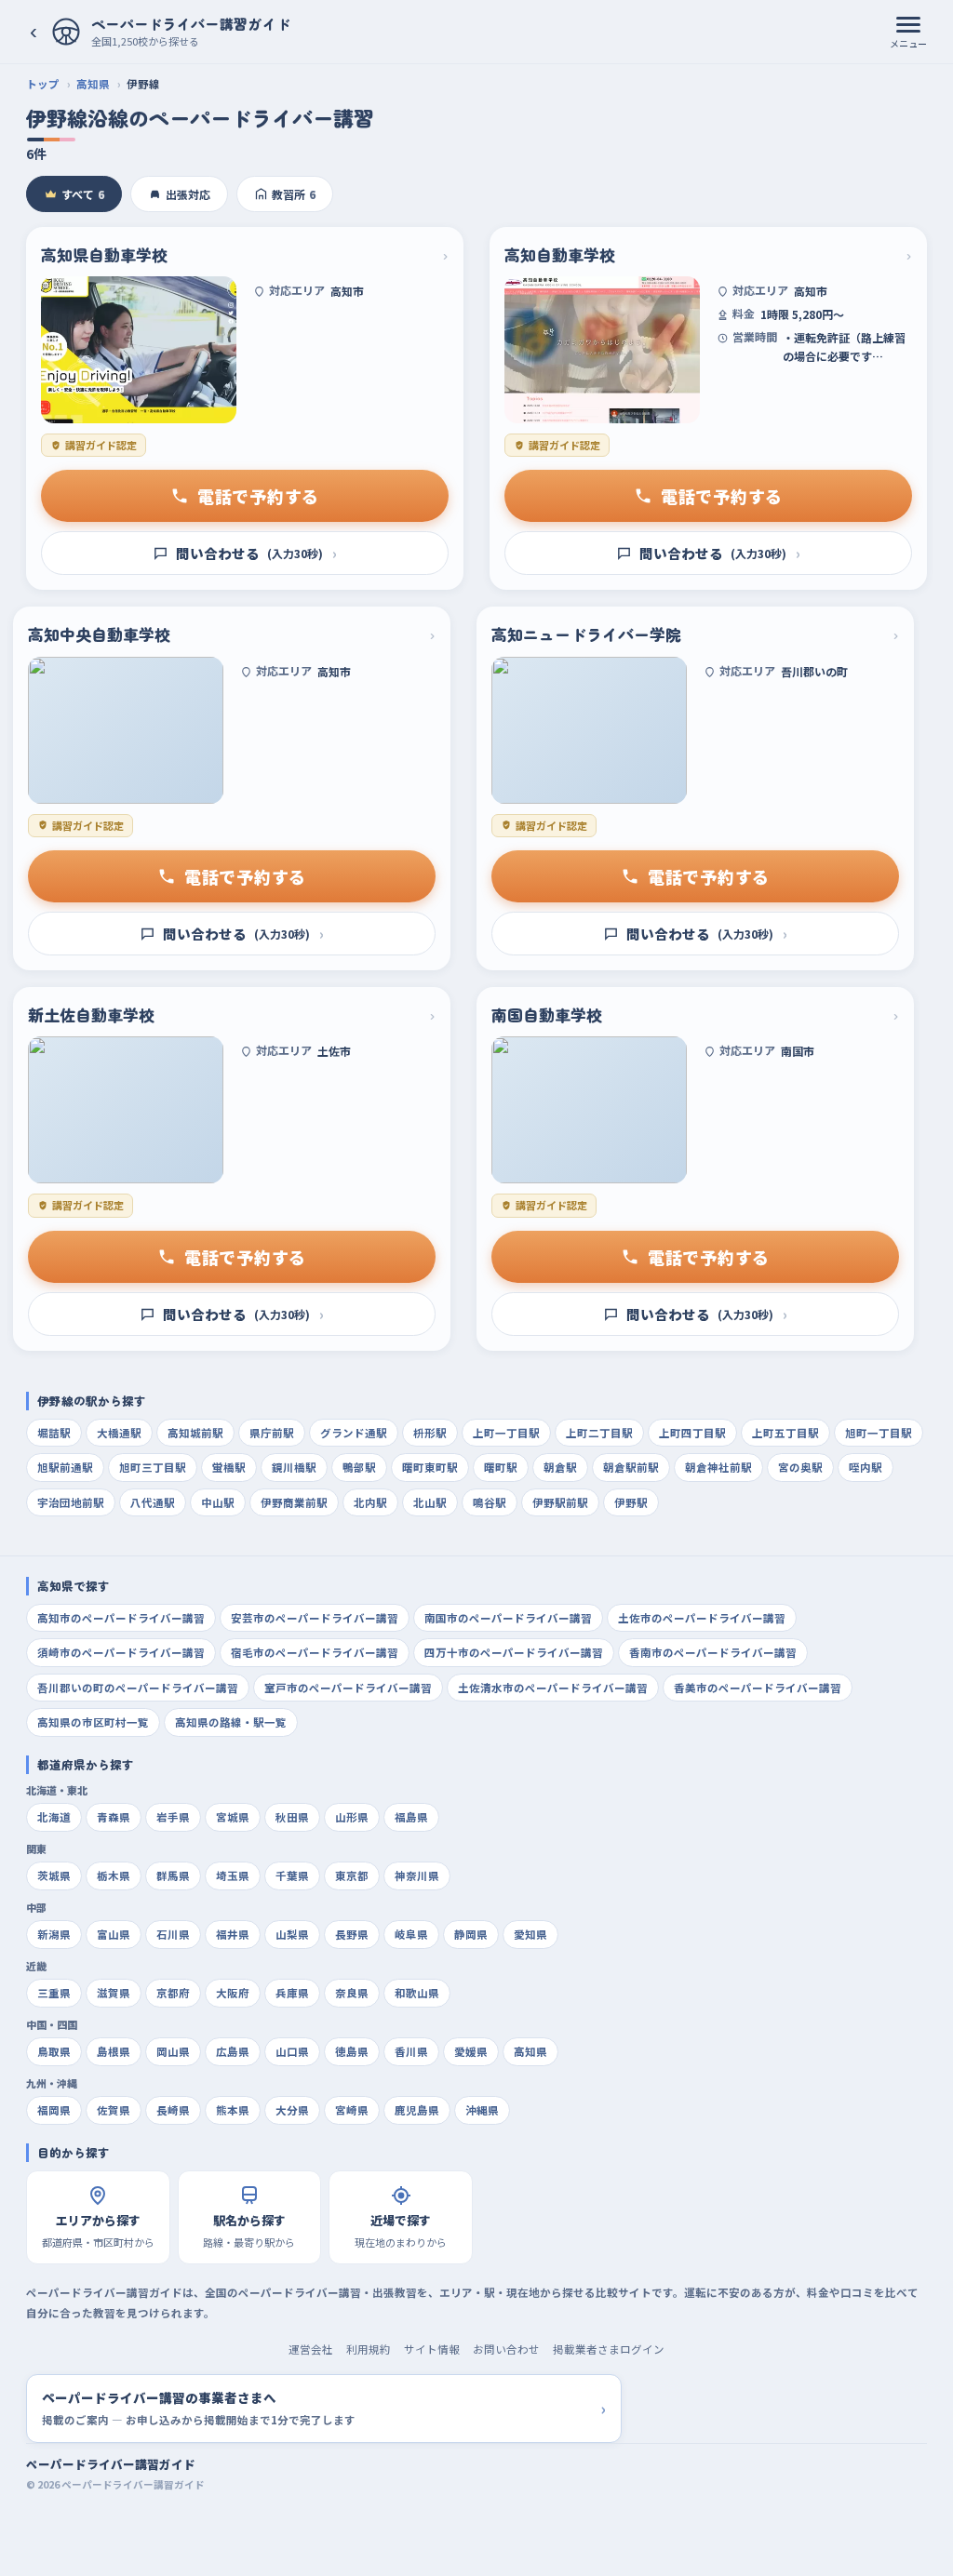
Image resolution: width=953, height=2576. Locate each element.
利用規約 (369, 2349)
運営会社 (311, 2349)
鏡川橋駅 (294, 1467)
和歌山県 (417, 1993)
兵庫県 (292, 1993)
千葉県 (292, 1875)
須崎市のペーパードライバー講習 (121, 1652)
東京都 (352, 1875)
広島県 (233, 2051)
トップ (43, 84)
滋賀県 (114, 1993)
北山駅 (430, 1502)
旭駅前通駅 (65, 1467)
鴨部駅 (359, 1467)
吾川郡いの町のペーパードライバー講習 (138, 1688)
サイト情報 (432, 2349)
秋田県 (292, 1817)
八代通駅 (153, 1502)
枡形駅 (430, 1433)
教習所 (294, 194)
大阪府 (233, 1993)
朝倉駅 (560, 1467)
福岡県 (54, 2110)
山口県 (292, 2051)
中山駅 (218, 1502)
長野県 (352, 1934)
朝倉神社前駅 (718, 1467)
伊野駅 (631, 1502)
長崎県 (173, 2110)
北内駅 (370, 1502)
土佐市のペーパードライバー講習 (702, 1618)
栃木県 (114, 1875)
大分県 (292, 2110)
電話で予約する (258, 496)
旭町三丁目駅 (153, 1467)
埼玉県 (233, 1875)
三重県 (54, 1993)
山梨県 (292, 1934)
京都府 (173, 1993)
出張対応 (188, 194)
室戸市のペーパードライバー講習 (348, 1688)
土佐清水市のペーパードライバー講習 (553, 1688)
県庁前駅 (272, 1433)
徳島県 (352, 2051)
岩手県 (173, 1817)
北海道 (54, 1817)
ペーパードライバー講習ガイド (111, 2464)
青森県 (114, 1817)
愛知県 (530, 1934)
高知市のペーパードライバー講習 (121, 1618)
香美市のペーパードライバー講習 (758, 1688)
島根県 (114, 2051)
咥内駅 (866, 1467)
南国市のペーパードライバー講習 (508, 1618)
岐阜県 (411, 1934)
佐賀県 (114, 2110)
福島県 (411, 1817)
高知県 (93, 84)
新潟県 (54, 1934)
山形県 (352, 1817)
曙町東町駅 (430, 1467)
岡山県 (173, 2051)
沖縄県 (482, 2110)
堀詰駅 (54, 1433)
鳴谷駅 (490, 1502)
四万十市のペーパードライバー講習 (514, 1652)
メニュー (908, 43)
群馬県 (173, 1875)
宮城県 (233, 1817)
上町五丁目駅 (785, 1433)
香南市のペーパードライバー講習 (713, 1652)
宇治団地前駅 (71, 1502)
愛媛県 (471, 2051)
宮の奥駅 (800, 1467)
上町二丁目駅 (599, 1433)
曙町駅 (501, 1467)
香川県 (411, 2051)
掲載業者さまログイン (609, 2349)
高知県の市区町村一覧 (93, 1722)
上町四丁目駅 (692, 1433)
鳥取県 (54, 2051)
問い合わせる (256, 553)
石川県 (173, 1934)
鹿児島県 (417, 2110)
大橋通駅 (119, 1433)
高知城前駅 (195, 1433)
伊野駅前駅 (560, 1502)
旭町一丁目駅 (879, 1433)
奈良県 (352, 1993)
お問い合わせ (506, 2349)
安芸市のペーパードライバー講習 (315, 1618)
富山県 (114, 1934)
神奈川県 (417, 1875)
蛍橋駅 (229, 1467)
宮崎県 (352, 2110)
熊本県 (233, 2110)
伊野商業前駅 (294, 1502)
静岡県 (471, 1934)
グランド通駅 (354, 1433)
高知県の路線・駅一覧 (231, 1722)
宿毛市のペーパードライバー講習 (315, 1652)
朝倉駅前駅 (631, 1467)
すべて (83, 194)
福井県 (233, 1934)
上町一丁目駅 (506, 1433)
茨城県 (54, 1875)
